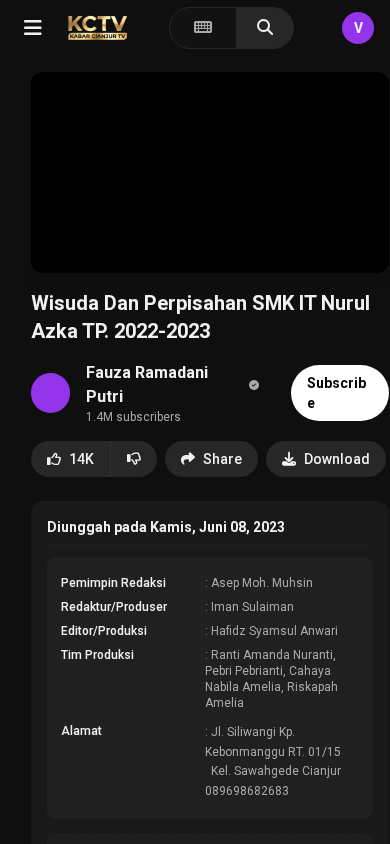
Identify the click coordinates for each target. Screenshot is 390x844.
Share (222, 459)
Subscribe (336, 393)
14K (81, 459)
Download (337, 459)
